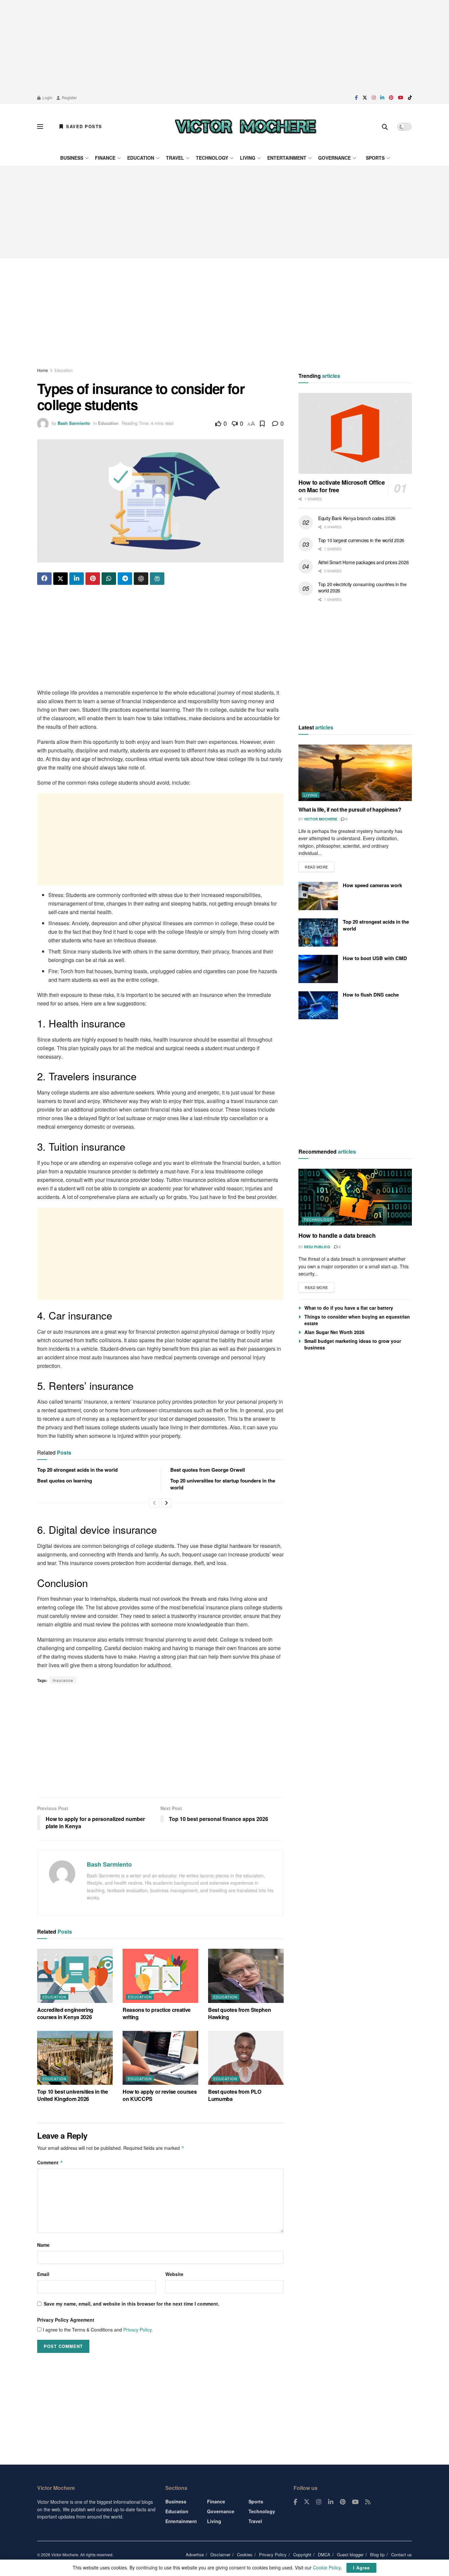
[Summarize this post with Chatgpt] (141, 579)
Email (43, 2274)
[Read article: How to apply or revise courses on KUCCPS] (160, 2058)
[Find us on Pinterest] (391, 98)
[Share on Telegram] (125, 579)
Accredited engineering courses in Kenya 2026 (65, 2013)
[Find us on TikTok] (410, 98)
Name (43, 2245)
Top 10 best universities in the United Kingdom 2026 (73, 2095)
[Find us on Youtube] (401, 98)
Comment (50, 2162)
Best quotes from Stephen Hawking (239, 2013)
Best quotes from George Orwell (208, 1470)
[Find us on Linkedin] (331, 2502)
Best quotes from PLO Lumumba (235, 2095)
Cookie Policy (327, 2567)
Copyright (302, 2554)
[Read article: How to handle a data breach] (355, 1197)
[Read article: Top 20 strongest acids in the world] (318, 932)
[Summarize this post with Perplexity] (157, 579)
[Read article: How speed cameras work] (318, 896)
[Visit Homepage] (246, 126)
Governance (334, 158)
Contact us (402, 2554)
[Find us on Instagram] (374, 98)
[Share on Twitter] (60, 579)
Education (141, 158)
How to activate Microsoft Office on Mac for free (342, 486)
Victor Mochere (321, 819)
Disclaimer (220, 2554)
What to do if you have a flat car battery (349, 1308)
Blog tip (377, 2554)
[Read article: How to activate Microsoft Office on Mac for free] (355, 434)
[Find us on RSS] (368, 2502)
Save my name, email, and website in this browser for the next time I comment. (131, 2304)
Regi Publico (317, 1247)
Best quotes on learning (65, 1481)
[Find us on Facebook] (356, 98)
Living (248, 158)
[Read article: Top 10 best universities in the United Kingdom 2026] (75, 2058)
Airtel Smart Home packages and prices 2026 (363, 562)
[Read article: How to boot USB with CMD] (318, 969)
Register (69, 97)
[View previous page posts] (154, 1503)
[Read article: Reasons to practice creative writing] (160, 1976)
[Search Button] (385, 126)
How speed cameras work (372, 885)
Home (43, 370)
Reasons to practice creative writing (157, 2013)
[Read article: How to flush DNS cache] (318, 1005)
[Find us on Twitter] (365, 98)
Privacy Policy (137, 2330)
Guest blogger (350, 2554)
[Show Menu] (40, 126)
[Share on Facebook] (44, 579)
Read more (319, 866)
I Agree (361, 2568)
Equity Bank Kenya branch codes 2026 (357, 518)
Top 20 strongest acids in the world (77, 1470)
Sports (375, 158)
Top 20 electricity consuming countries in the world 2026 (362, 587)
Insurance (63, 1680)
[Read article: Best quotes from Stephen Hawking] (246, 1976)
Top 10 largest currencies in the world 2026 (361, 540)
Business (72, 158)
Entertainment (287, 158)
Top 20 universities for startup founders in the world (223, 1484)
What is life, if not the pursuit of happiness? (350, 809)
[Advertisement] (225, 46)
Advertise (195, 2554)
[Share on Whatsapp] (109, 579)
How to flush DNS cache (371, 995)
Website (174, 2274)
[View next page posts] (166, 1503)
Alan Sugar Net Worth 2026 (334, 1332)
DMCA (324, 2554)
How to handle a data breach (337, 1235)
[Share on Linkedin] (77, 579)
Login (47, 97)
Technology (212, 158)
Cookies (245, 2554)
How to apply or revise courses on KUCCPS (160, 2095)
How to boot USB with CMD (375, 958)
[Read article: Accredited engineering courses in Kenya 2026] (75, 1976)
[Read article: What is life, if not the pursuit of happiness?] (355, 773)
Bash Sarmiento (74, 423)
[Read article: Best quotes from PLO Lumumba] (246, 2058)
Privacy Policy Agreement (66, 2320)
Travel (175, 158)
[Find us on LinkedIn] (382, 98)
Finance (105, 158)
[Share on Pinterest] (93, 579)
